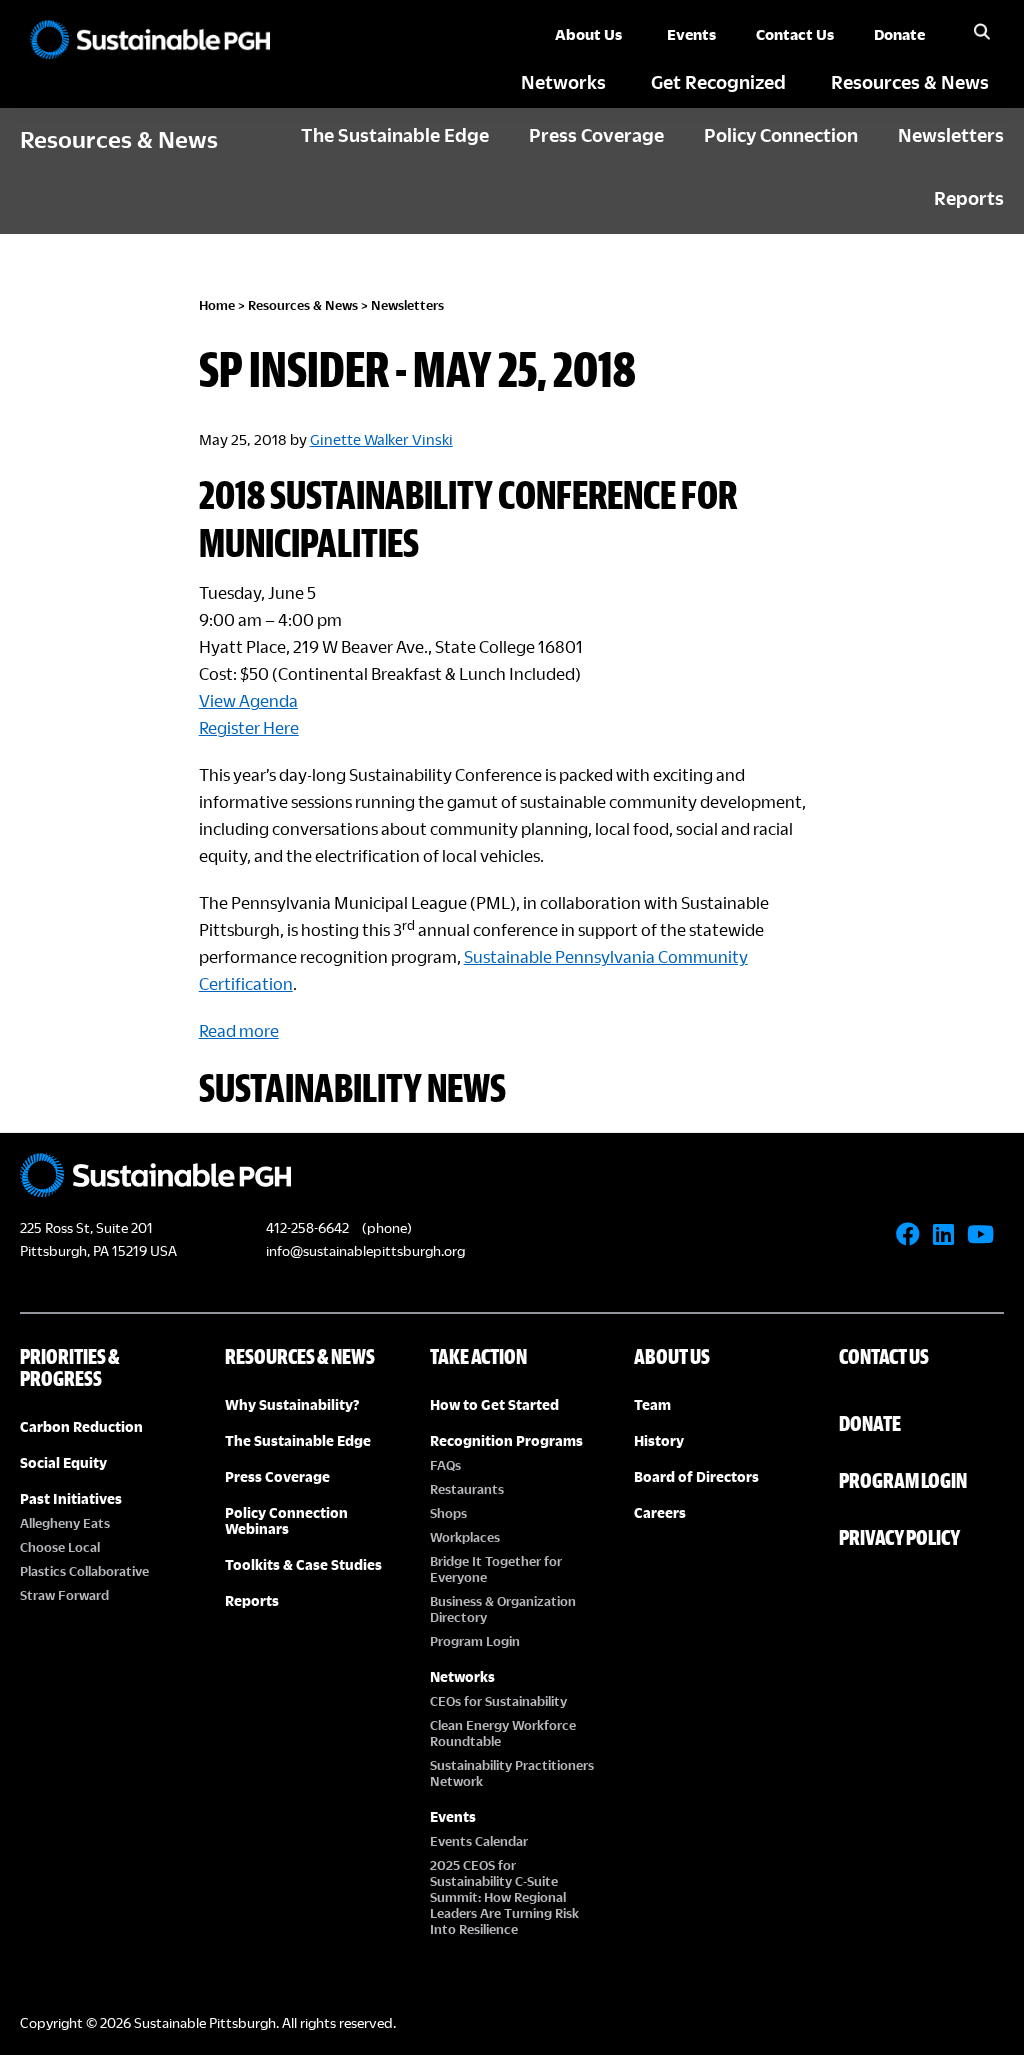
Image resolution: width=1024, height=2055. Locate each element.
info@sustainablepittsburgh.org (365, 1250)
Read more (239, 1030)
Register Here (249, 727)
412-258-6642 (307, 1227)
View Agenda (248, 700)
